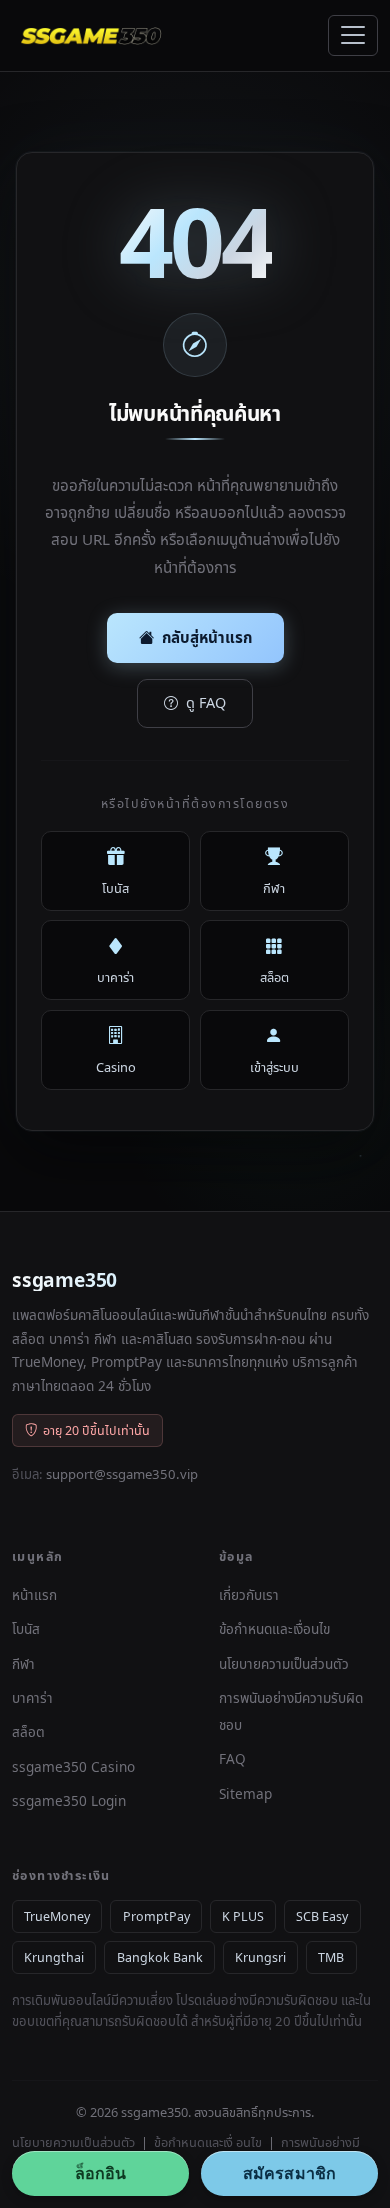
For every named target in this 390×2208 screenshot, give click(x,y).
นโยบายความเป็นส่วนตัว (284, 1663)
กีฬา (23, 1663)
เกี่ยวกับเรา (249, 1594)
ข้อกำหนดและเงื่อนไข (274, 1628)
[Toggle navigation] (353, 36)
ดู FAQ (206, 702)
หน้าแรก (34, 1594)
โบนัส (26, 1628)
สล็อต (28, 1731)
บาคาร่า (32, 1697)
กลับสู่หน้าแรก (207, 637)
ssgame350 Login (69, 1800)
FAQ (232, 1758)
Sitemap (245, 1793)
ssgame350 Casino (73, 1766)
